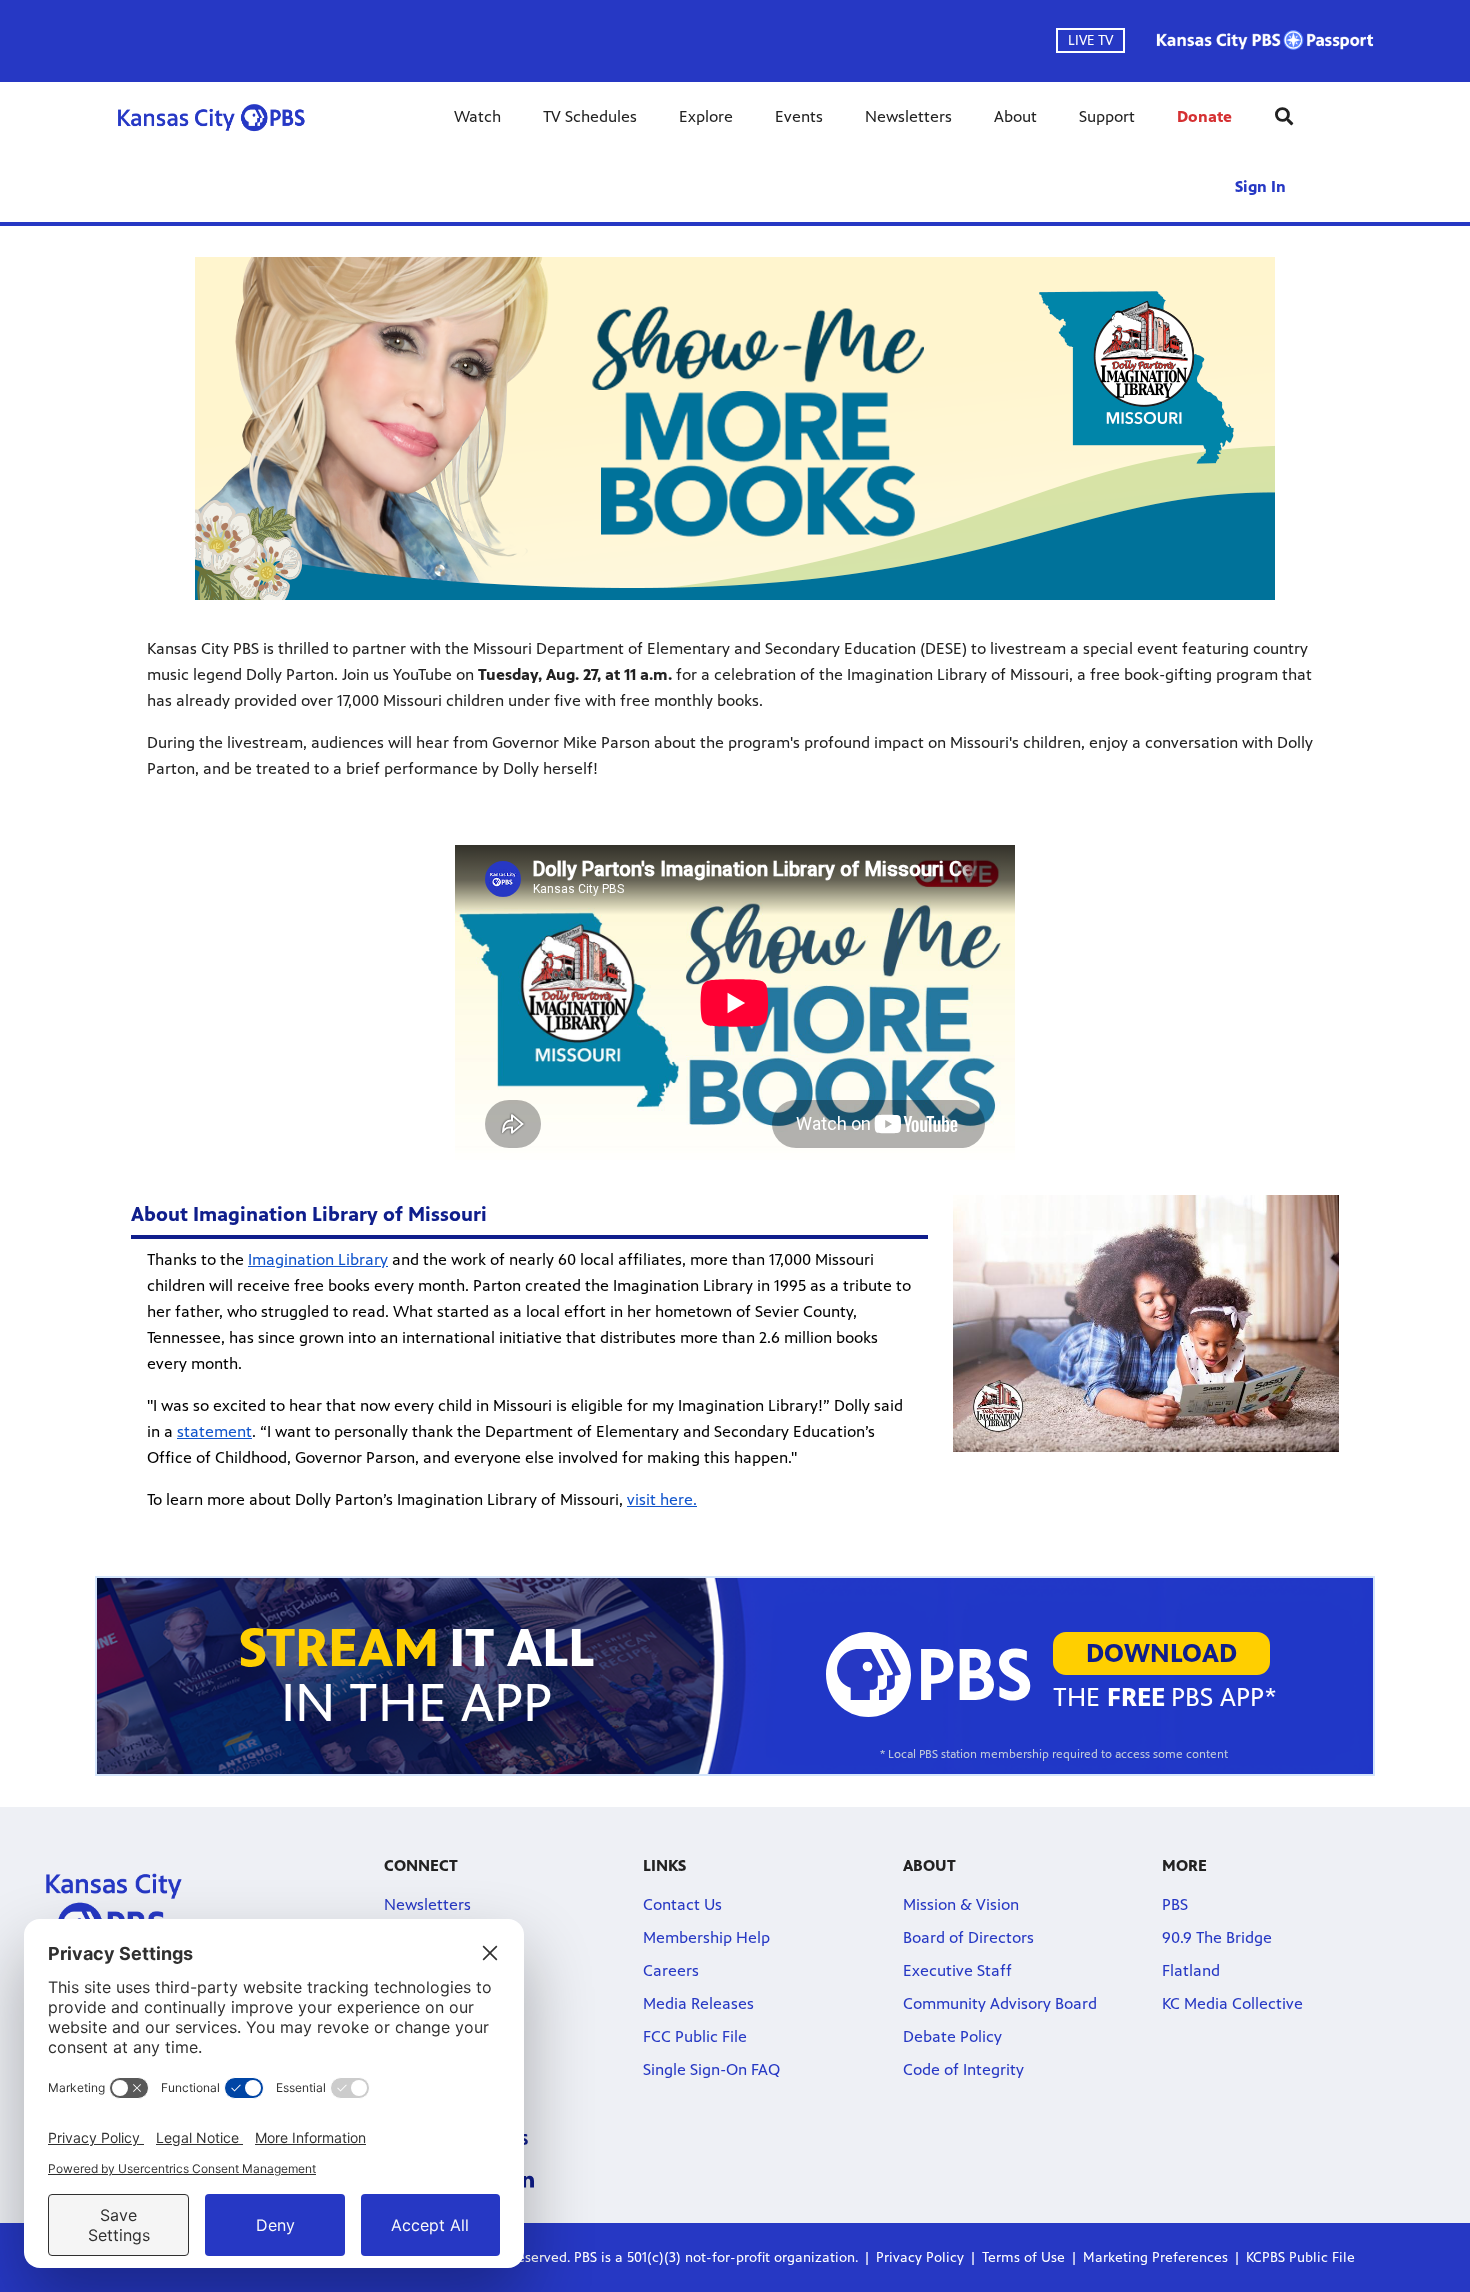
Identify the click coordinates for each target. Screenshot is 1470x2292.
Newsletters (908, 116)
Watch (477, 116)
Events (799, 116)
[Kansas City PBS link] (211, 117)
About (1015, 116)
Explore (706, 116)
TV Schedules (590, 116)
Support (1107, 116)
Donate (1204, 116)
